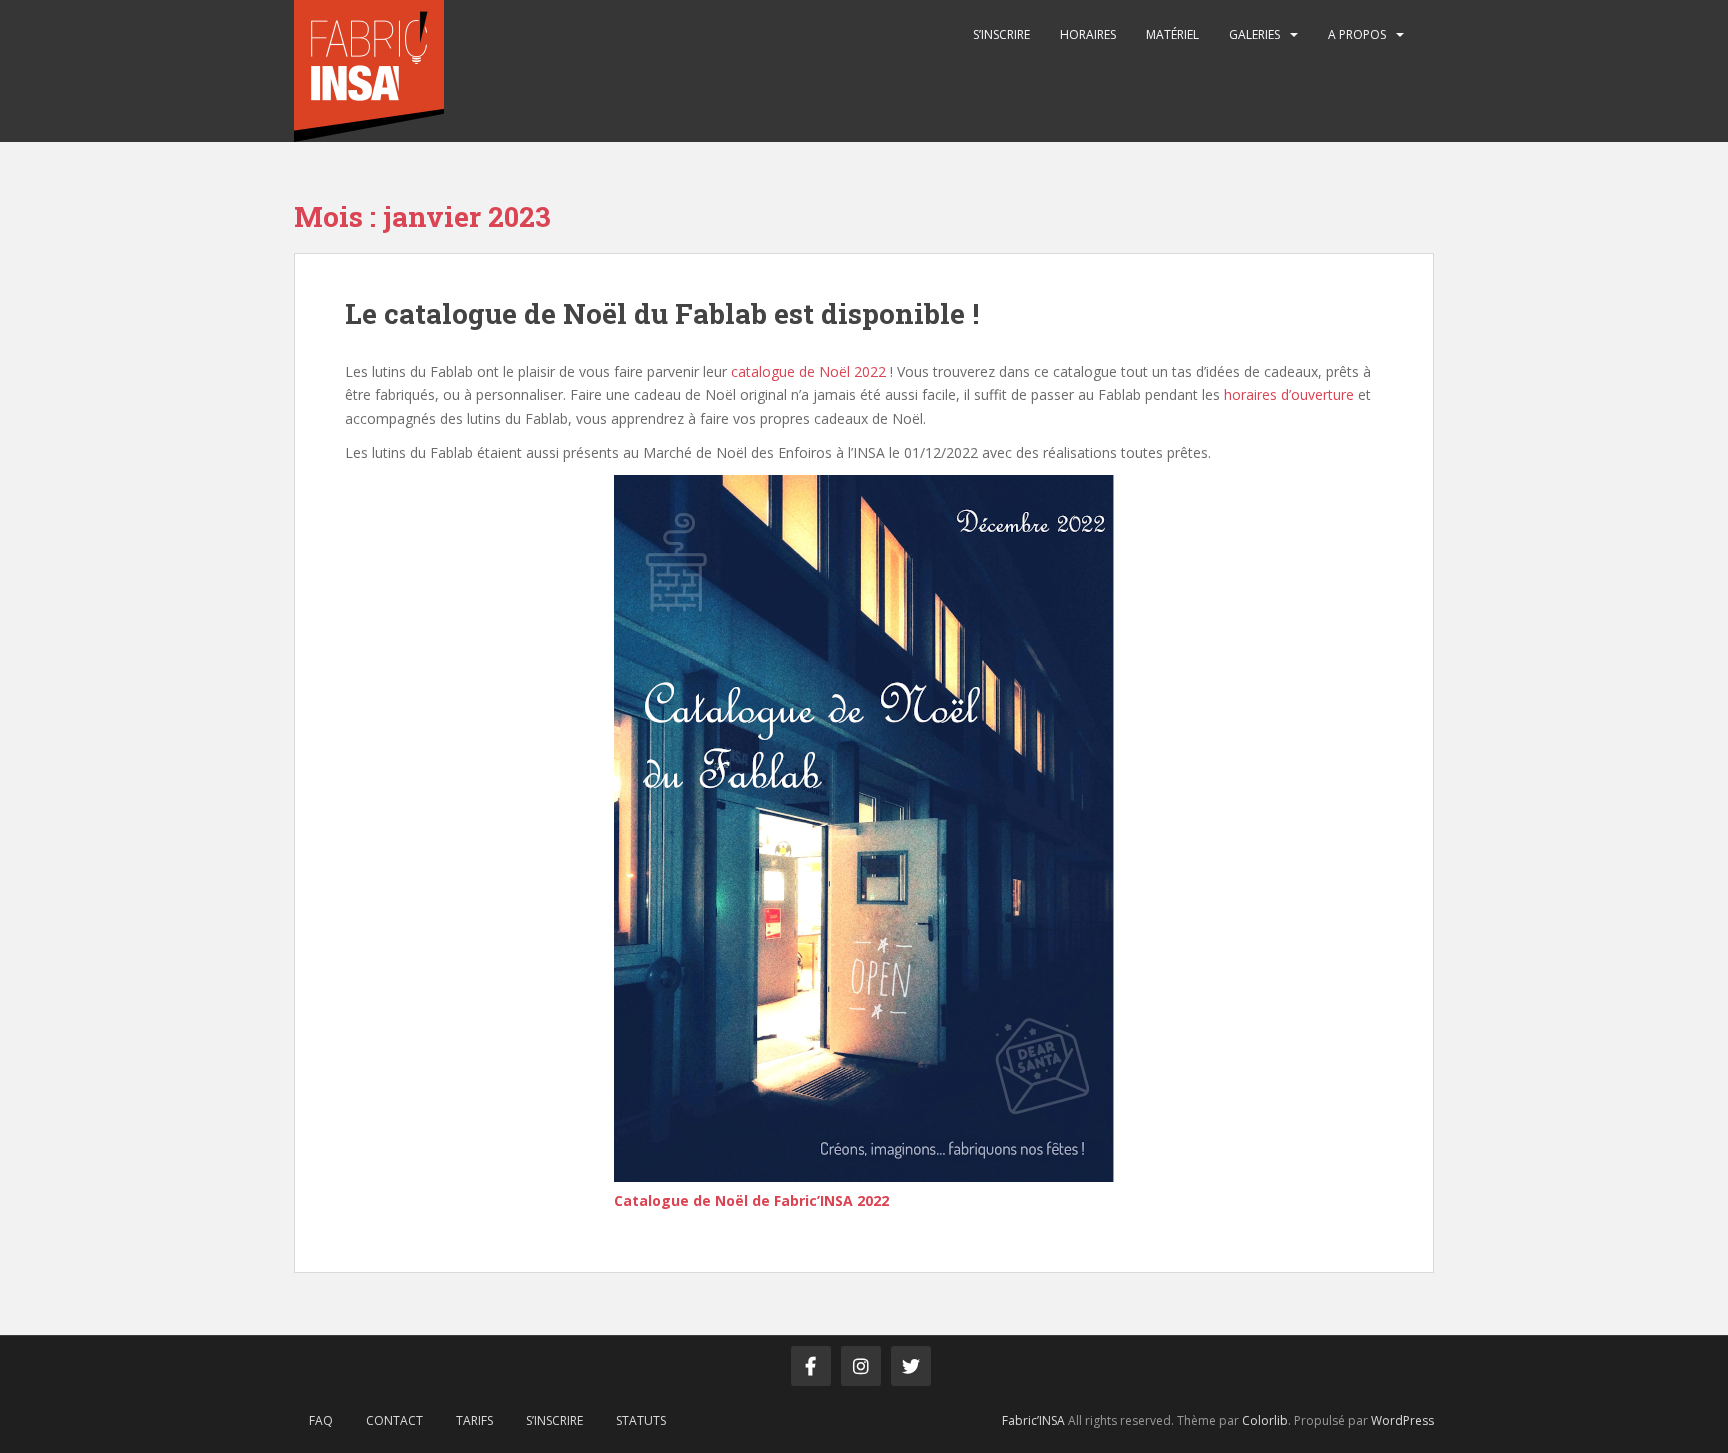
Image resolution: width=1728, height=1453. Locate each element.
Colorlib (1265, 1420)
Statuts (641, 1420)
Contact (394, 1420)
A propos (1357, 34)
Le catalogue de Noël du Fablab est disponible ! (662, 313)
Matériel (1172, 34)
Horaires (1088, 34)
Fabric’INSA (1033, 1420)
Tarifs (474, 1420)
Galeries (1254, 34)
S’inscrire (1001, 34)
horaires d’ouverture (1289, 394)
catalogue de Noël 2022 (808, 371)
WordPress (1402, 1420)
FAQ (321, 1420)
